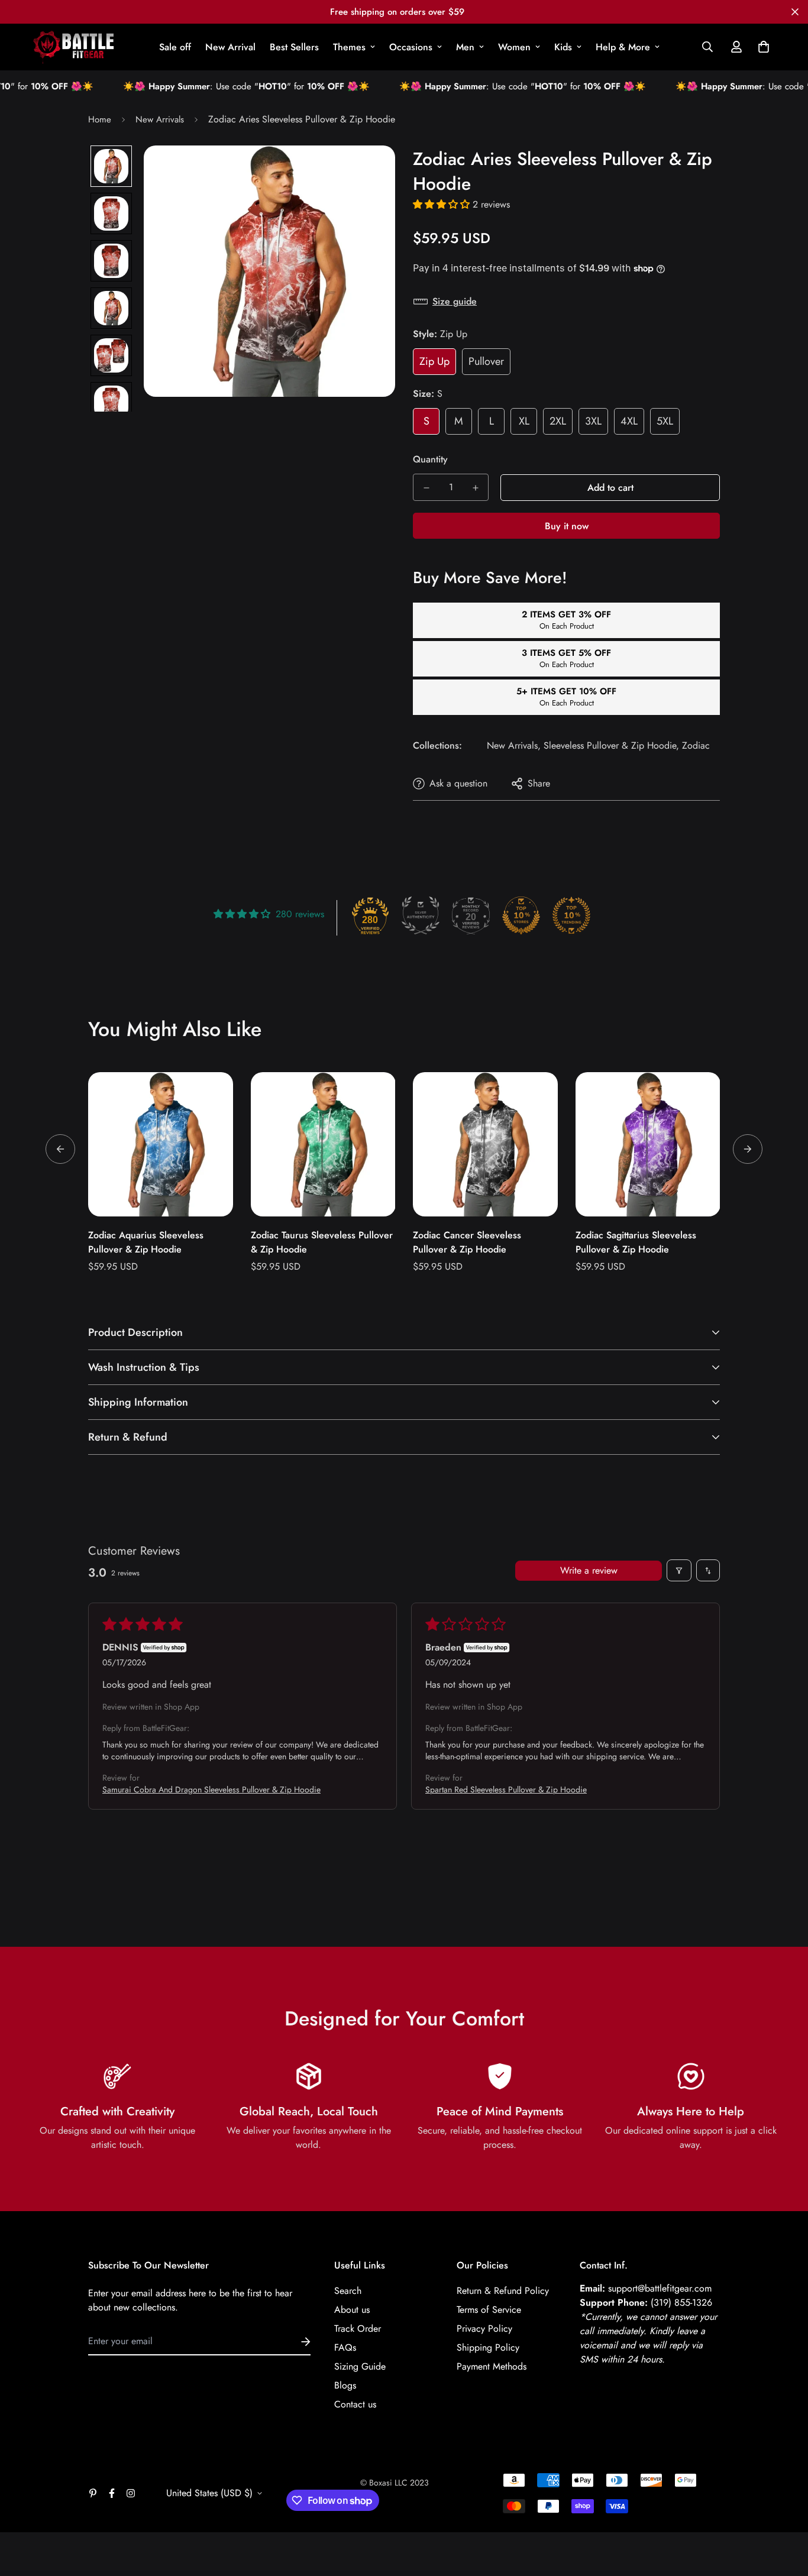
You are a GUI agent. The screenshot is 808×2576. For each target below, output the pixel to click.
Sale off (175, 47)
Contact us (355, 2404)
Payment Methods (492, 2366)
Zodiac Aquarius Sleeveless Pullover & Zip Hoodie (146, 1242)
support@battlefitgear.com (660, 2288)
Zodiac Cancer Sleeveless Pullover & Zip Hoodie (467, 1242)
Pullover (486, 361)
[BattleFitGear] (74, 47)
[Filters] (679, 1570)
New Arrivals (160, 119)
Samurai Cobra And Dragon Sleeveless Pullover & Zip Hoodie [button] (211, 1789)
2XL (558, 421)
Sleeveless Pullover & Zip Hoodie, (611, 745)
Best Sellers (294, 47)
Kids (563, 47)
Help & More (623, 47)
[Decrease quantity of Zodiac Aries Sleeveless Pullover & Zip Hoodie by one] (426, 488)
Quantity (430, 459)
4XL (629, 421)
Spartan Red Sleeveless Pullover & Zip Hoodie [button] (506, 1789)
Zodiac (696, 745)
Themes (349, 47)
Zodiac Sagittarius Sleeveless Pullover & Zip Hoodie (636, 1242)
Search (348, 2291)
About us (352, 2310)
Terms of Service (489, 2310)
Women (514, 47)
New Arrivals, (514, 745)
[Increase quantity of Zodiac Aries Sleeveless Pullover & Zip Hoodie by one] (475, 488)
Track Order (358, 2329)
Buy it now (567, 526)
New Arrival (230, 47)
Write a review (589, 1570)
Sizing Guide (360, 2366)
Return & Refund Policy (503, 2291)
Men (465, 47)
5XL (665, 421)
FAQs (345, 2347)
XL (524, 421)
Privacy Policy (484, 2329)
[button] (761, 47)
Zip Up (434, 361)
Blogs (345, 2385)
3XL (593, 421)
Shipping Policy (488, 2347)
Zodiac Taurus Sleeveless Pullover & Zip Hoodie (322, 1242)
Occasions (411, 47)
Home (100, 119)
